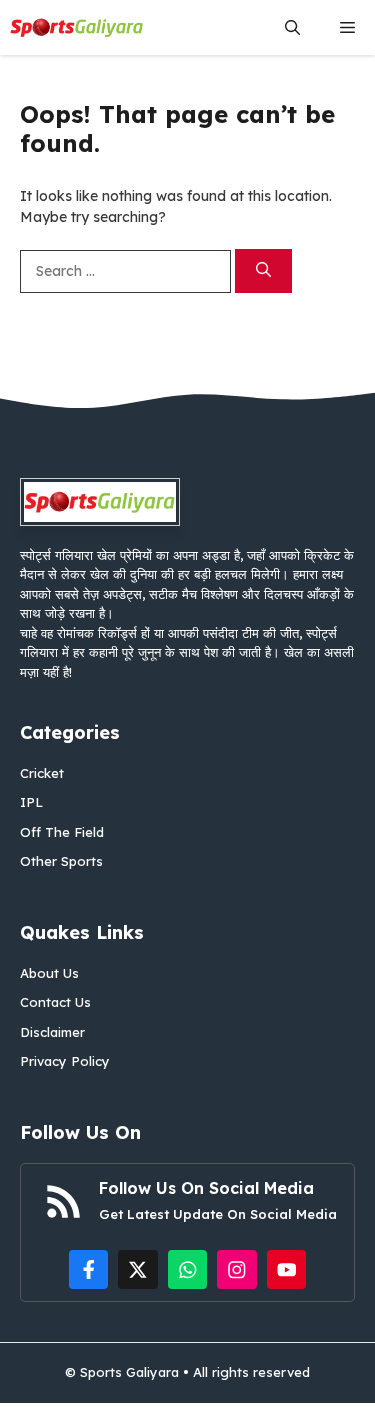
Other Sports (61, 861)
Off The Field (62, 832)
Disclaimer (52, 1032)
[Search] (263, 271)
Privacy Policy (65, 1061)
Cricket (42, 773)
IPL (31, 802)
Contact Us (55, 1002)
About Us (49, 973)
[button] (292, 27)
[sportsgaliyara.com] (77, 27)
